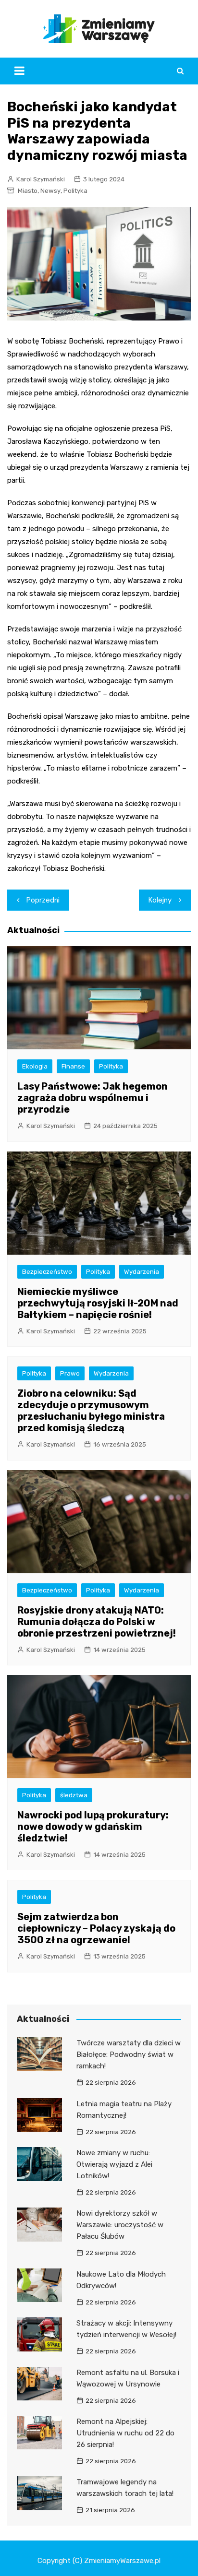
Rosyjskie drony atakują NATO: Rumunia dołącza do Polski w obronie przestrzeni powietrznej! (97, 1622)
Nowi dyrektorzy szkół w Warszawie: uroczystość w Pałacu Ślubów (120, 2225)
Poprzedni (43, 900)
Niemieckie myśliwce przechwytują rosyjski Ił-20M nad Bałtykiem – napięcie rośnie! (98, 1303)
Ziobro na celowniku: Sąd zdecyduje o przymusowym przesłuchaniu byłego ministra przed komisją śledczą (91, 1411)
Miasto (28, 191)
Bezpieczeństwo (47, 1272)
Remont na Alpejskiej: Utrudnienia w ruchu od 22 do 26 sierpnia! (125, 2433)
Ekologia (35, 1066)
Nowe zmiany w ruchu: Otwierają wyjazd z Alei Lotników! (114, 2164)
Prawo (70, 1373)
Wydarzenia (142, 1272)
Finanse (73, 1066)
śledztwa (74, 1795)
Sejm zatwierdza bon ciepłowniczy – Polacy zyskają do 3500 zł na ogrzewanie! (96, 1928)
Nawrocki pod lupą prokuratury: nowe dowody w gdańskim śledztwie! (93, 1827)
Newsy (50, 191)
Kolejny (160, 900)
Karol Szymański (41, 179)
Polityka (75, 191)
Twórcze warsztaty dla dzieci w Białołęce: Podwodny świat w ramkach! (129, 2054)
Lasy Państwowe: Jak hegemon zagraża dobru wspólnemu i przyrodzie (93, 1098)
